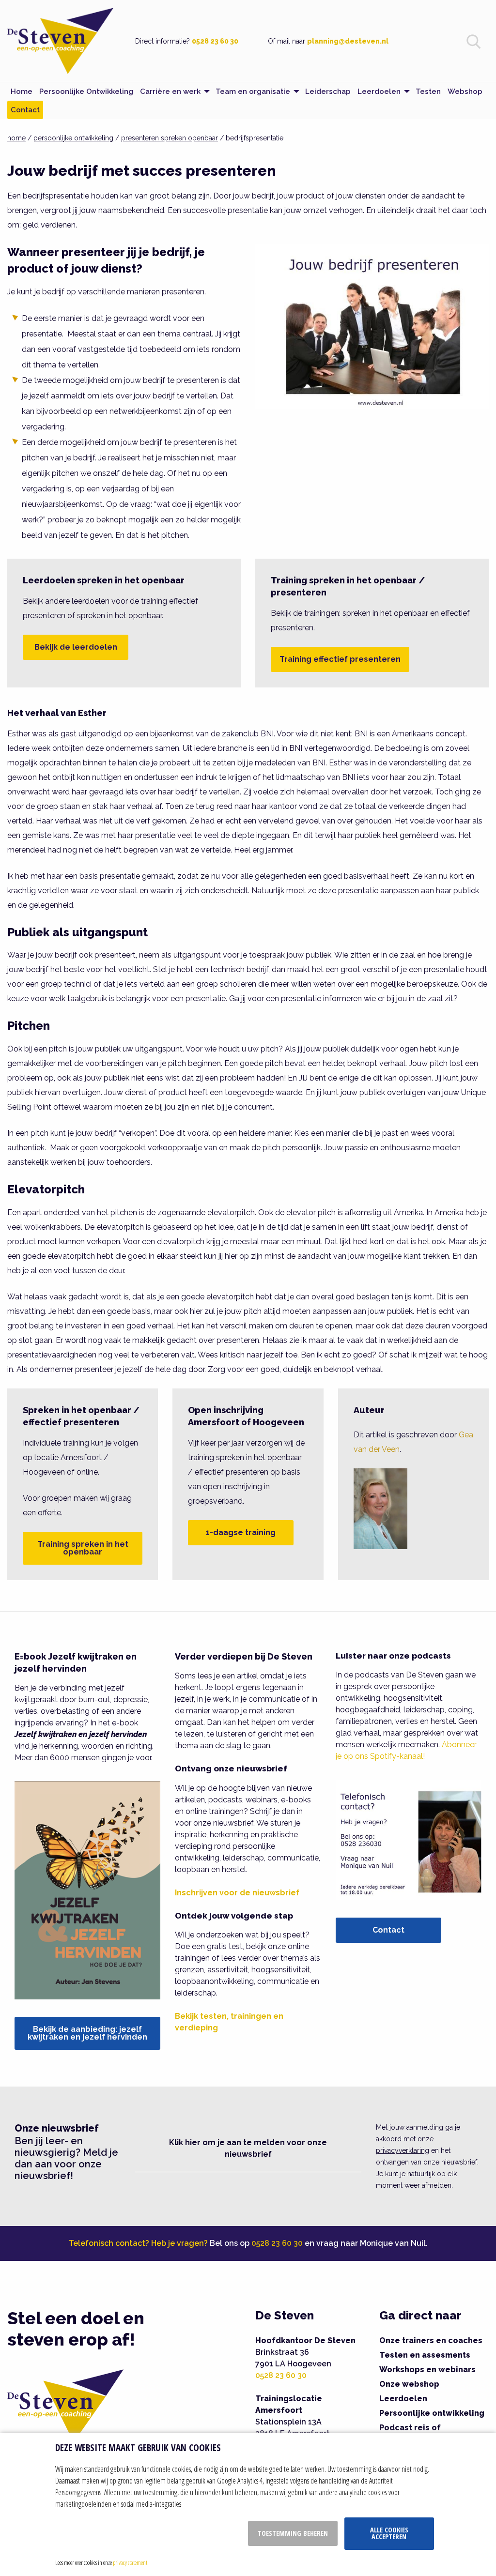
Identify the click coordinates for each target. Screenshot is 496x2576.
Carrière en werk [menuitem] (170, 91)
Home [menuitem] (22, 91)
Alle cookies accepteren (389, 2533)
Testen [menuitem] (428, 91)
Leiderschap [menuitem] (328, 91)
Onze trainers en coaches (431, 2340)
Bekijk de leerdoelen (76, 647)
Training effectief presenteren (340, 659)
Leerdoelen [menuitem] (379, 91)
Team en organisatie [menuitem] (253, 91)
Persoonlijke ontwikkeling (432, 2413)
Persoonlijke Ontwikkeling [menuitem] (86, 91)
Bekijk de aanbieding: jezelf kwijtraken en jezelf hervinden (87, 2033)
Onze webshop (409, 2384)
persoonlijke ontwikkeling (73, 138)
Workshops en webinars (427, 2370)
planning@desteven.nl (348, 41)
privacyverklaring (403, 2150)
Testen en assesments (425, 2355)
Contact (388, 1930)
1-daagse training (241, 1532)
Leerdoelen (403, 2399)
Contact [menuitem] (25, 110)
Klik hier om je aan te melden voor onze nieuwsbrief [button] (248, 2148)
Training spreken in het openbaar (83, 1548)
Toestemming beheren (293, 2533)
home (16, 138)
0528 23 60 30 (215, 41)
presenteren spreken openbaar (170, 138)
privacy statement (130, 2562)
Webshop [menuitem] (465, 91)
